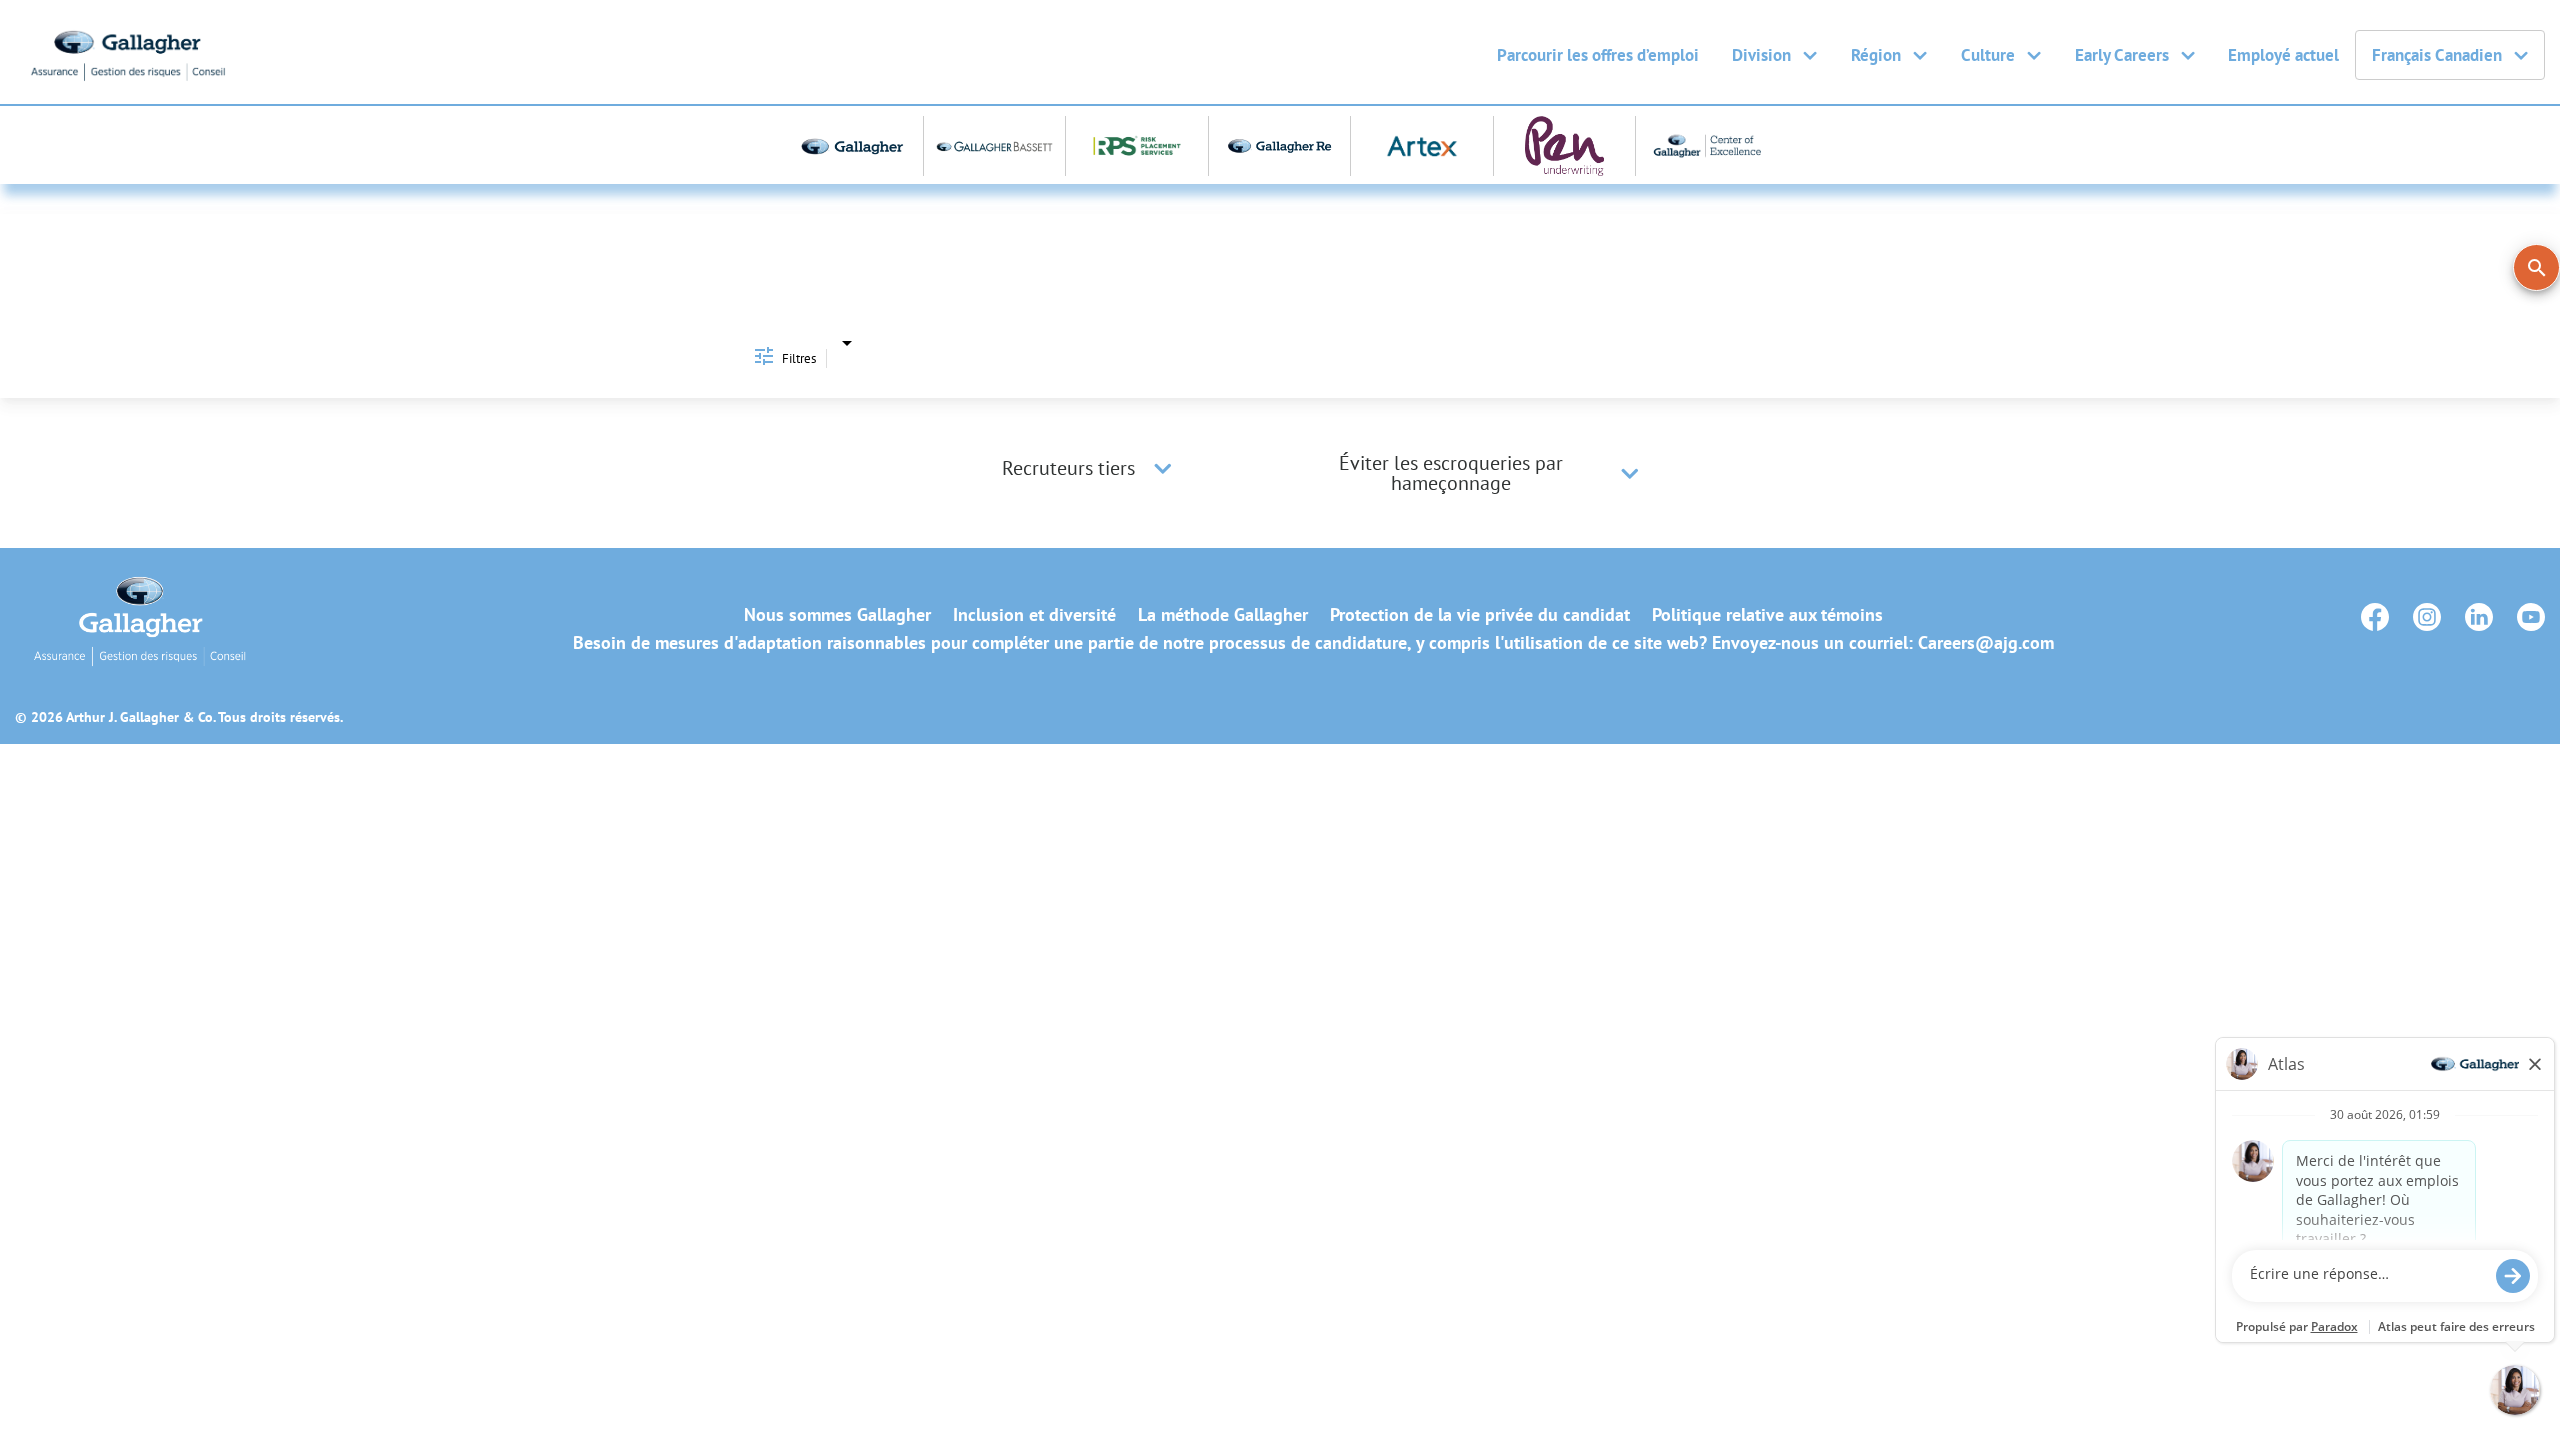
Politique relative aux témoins (1767, 615)
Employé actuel (2283, 55)
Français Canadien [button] (2437, 55)
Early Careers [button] (2122, 55)
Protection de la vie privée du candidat (1480, 615)
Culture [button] (1988, 55)
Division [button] (1761, 55)
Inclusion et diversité (1034, 615)
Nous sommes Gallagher (837, 615)
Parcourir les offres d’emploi (1598, 55)
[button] (1163, 468)
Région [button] (1876, 55)
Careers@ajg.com (1986, 642)
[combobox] (846, 342)
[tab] (1090, 468)
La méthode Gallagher (1223, 615)
